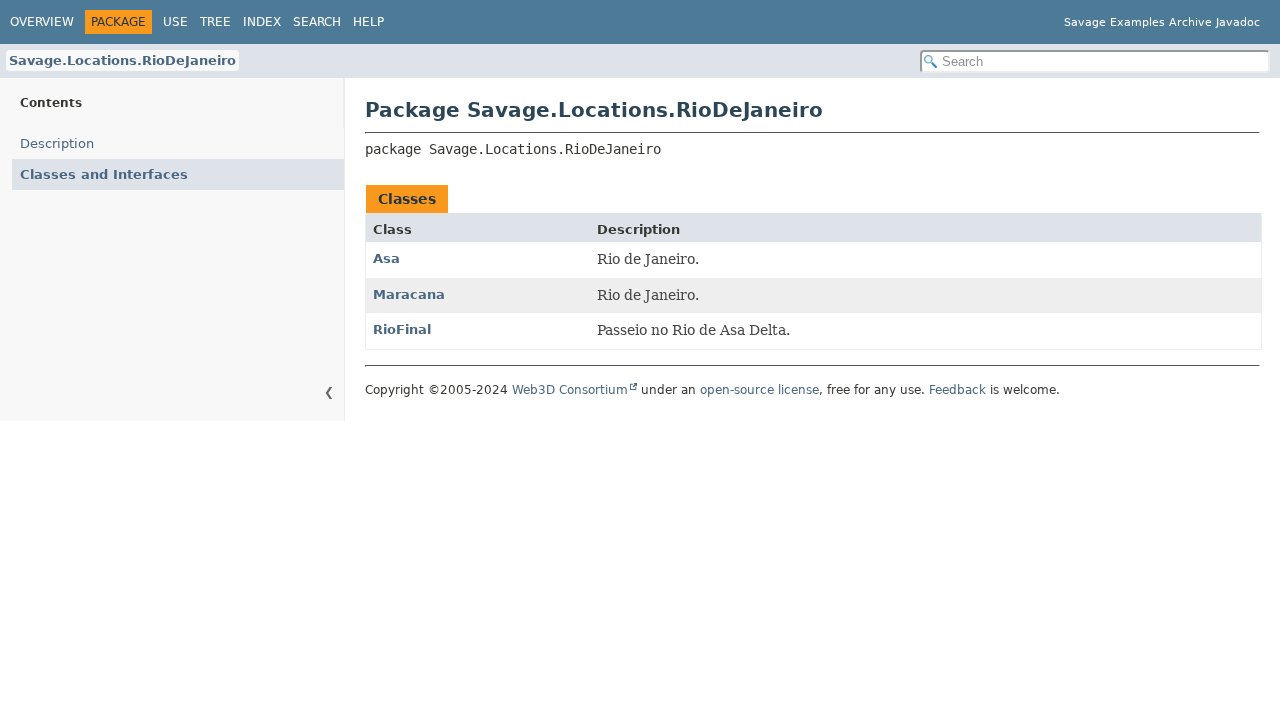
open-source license (759, 390)
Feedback (957, 390)
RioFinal (402, 329)
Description (57, 143)
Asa (386, 258)
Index (262, 22)
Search (317, 22)
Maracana (409, 294)
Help (368, 22)
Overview (42, 22)
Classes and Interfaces (104, 174)
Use (175, 22)
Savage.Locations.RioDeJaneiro (122, 60)
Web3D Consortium (570, 390)
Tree (215, 22)
